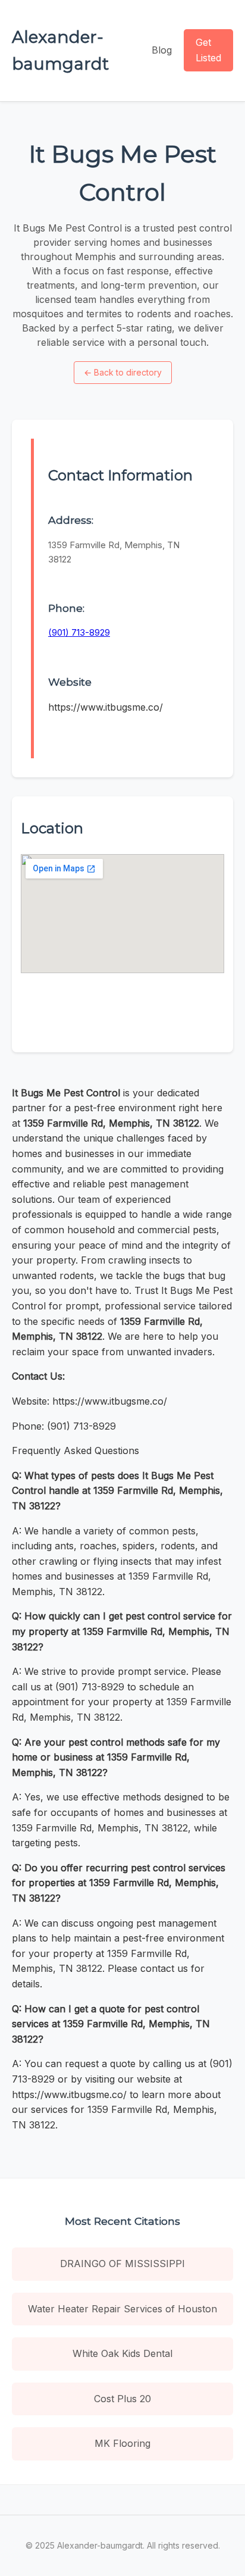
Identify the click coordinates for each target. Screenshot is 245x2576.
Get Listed (208, 50)
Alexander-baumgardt (60, 50)
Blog (162, 50)
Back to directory (123, 372)
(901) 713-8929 (79, 632)
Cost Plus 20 (122, 2399)
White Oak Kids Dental (122, 2353)
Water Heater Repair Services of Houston (122, 2309)
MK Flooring (122, 2443)
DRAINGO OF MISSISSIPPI (122, 2264)
